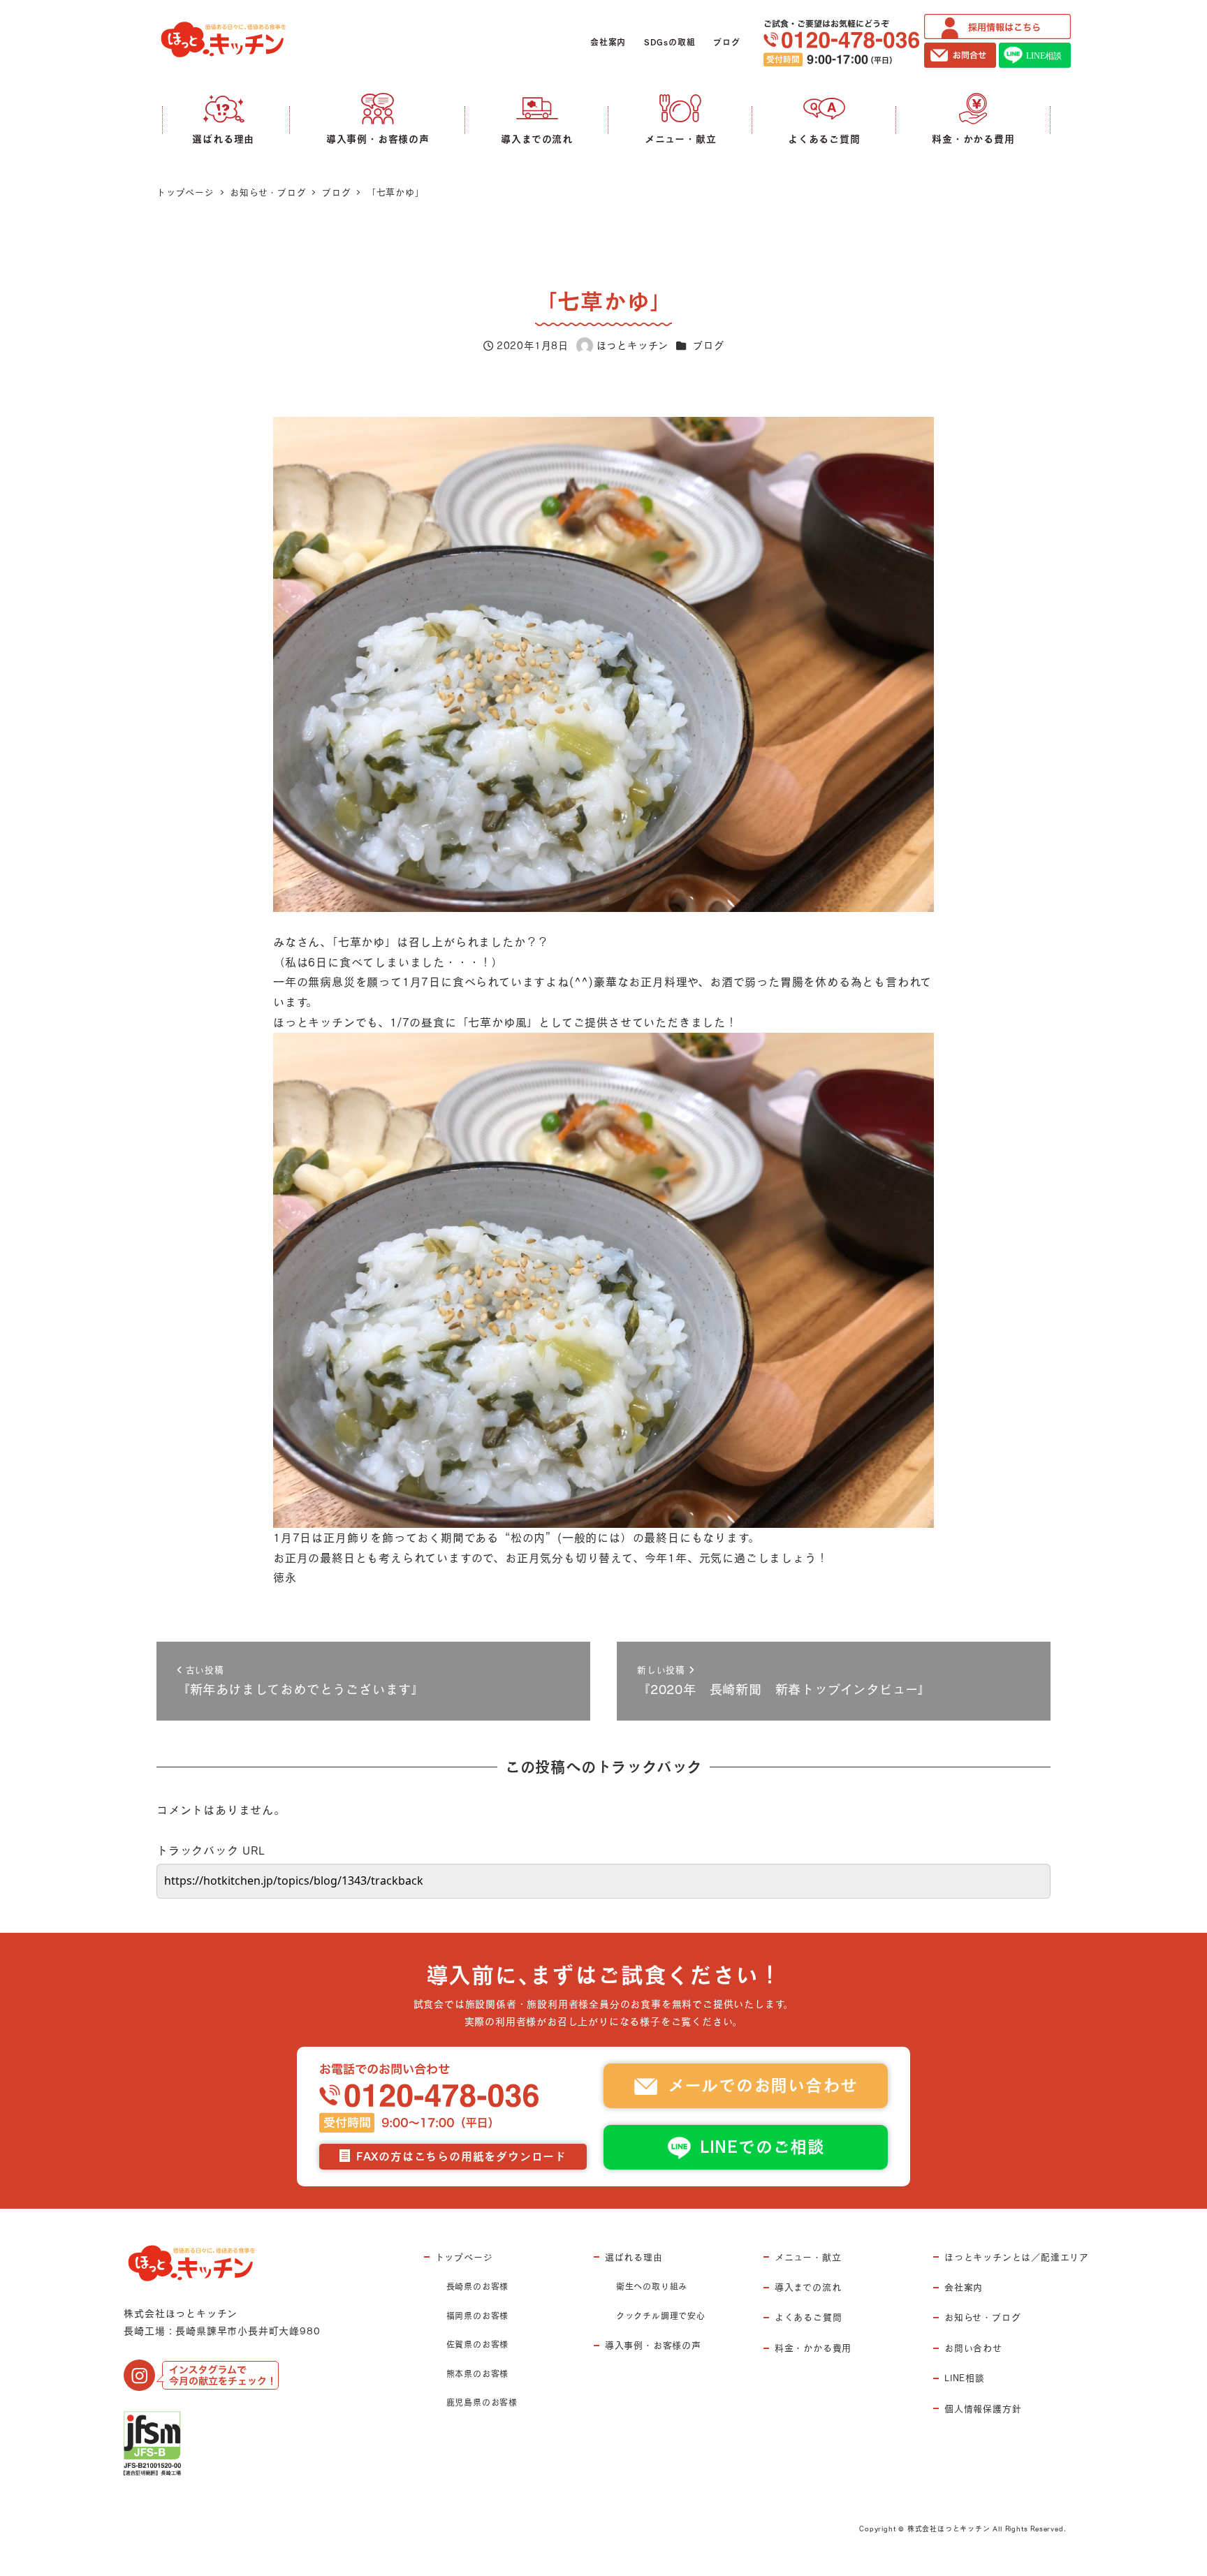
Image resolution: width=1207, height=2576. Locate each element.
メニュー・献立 (808, 2257)
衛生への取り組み (652, 2286)
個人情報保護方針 (983, 2408)
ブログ (726, 42)
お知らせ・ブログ (982, 2317)
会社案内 (608, 42)
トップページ (464, 2257)
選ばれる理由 (634, 2257)
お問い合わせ (973, 2348)
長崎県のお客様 (478, 2286)
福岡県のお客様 (478, 2316)
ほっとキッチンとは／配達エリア (1017, 2257)
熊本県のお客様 (478, 2373)
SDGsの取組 (670, 42)
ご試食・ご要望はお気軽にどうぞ (841, 43)
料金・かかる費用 (813, 2348)
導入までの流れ (808, 2287)
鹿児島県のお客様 (482, 2402)
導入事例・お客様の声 (653, 2345)
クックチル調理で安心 (661, 2316)
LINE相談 (965, 2378)
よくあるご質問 (809, 2317)
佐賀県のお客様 (478, 2344)
